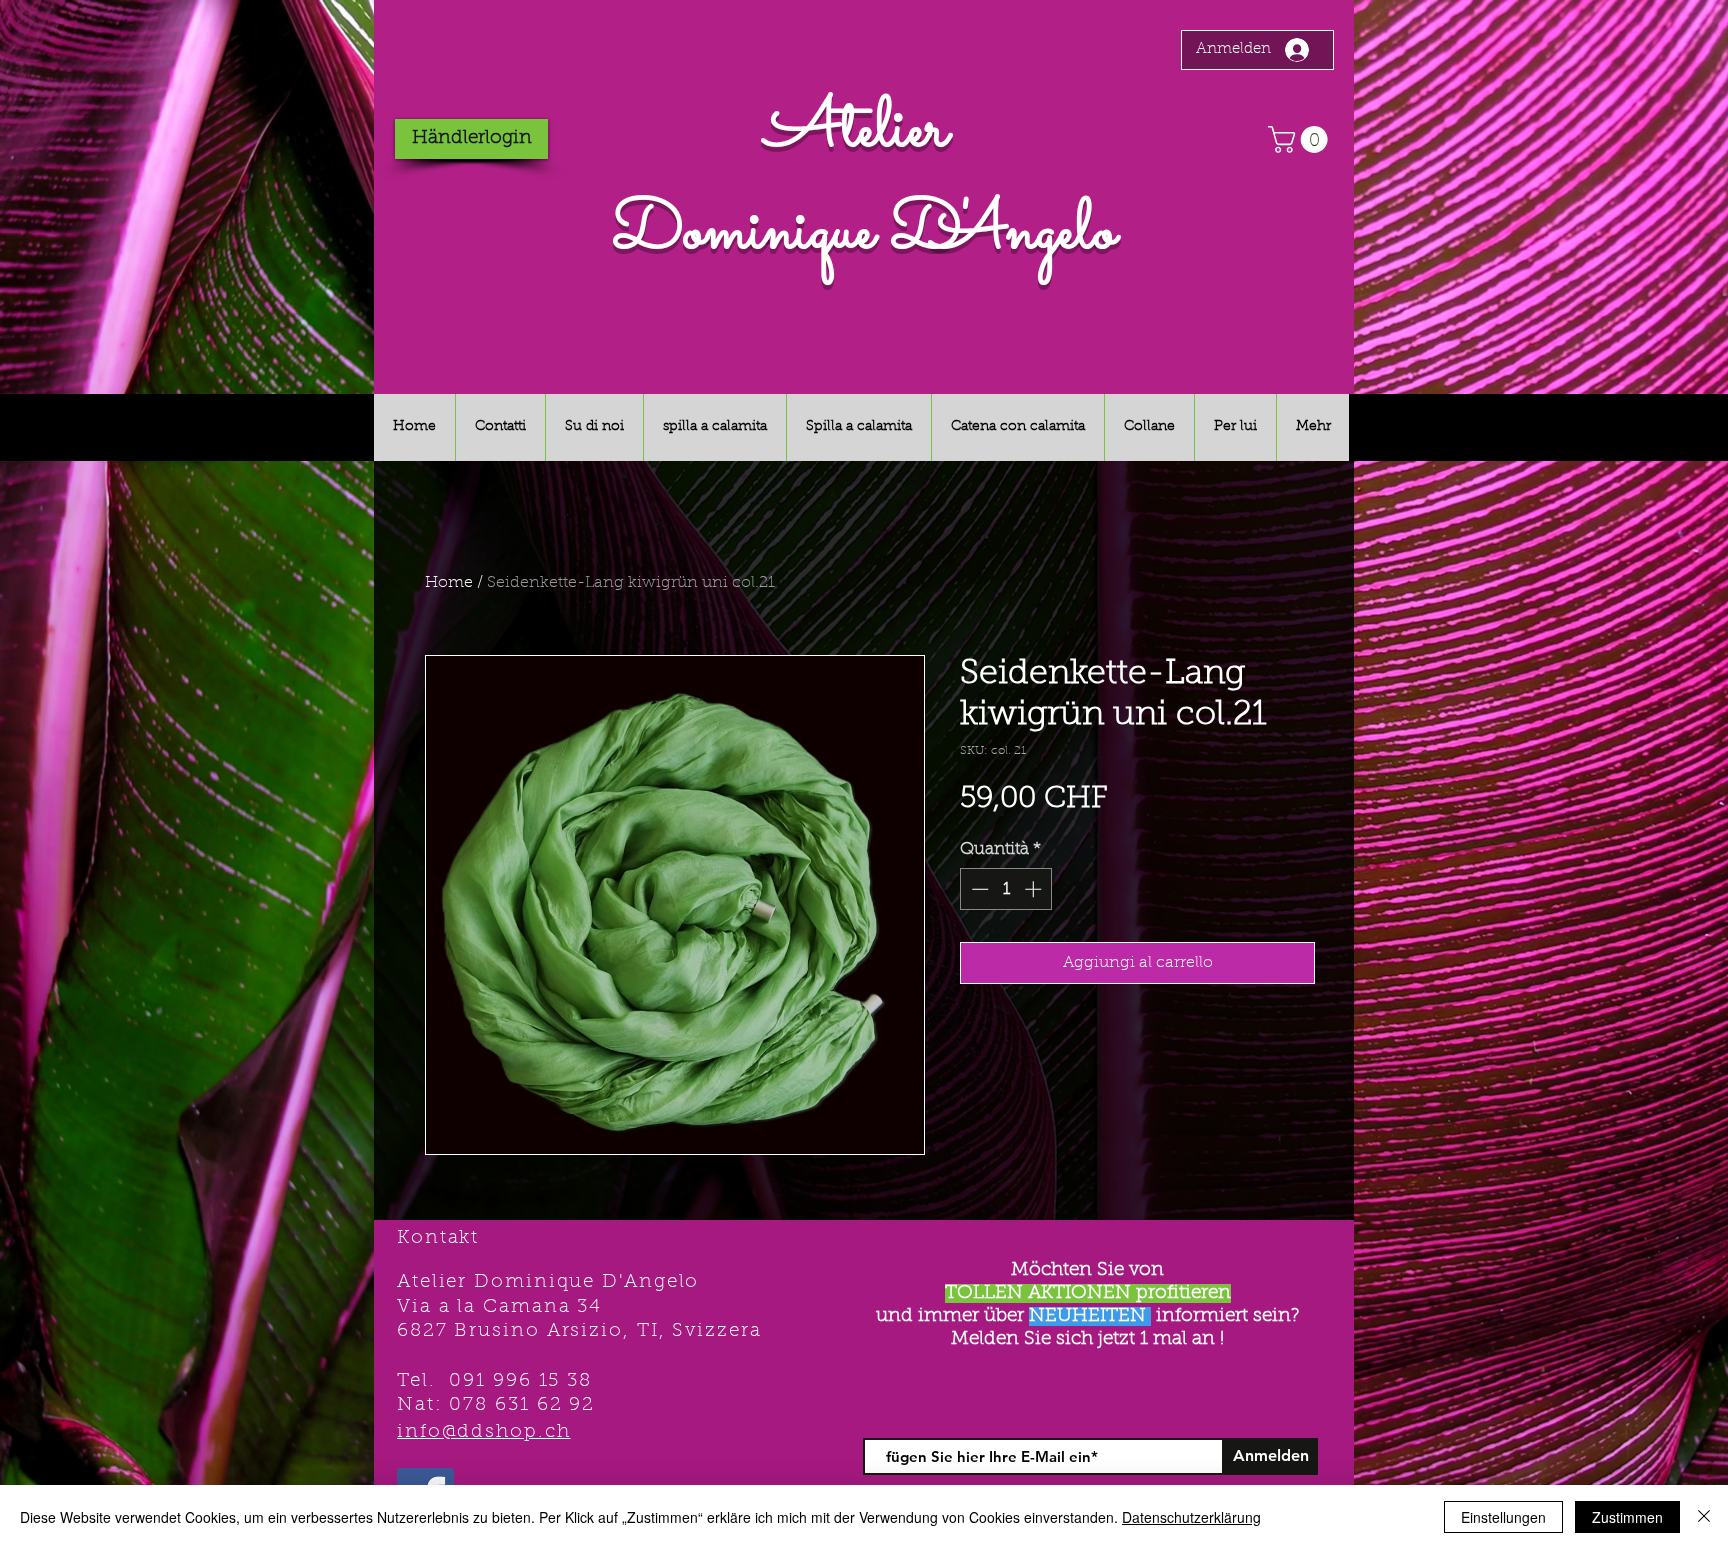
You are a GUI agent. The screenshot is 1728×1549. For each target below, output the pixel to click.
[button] (1301, 139)
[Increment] (1035, 889)
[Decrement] (978, 889)
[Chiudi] (1704, 1517)
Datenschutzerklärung (1191, 1517)
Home (449, 583)
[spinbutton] (1006, 889)
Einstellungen (1503, 1517)
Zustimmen (1627, 1517)
